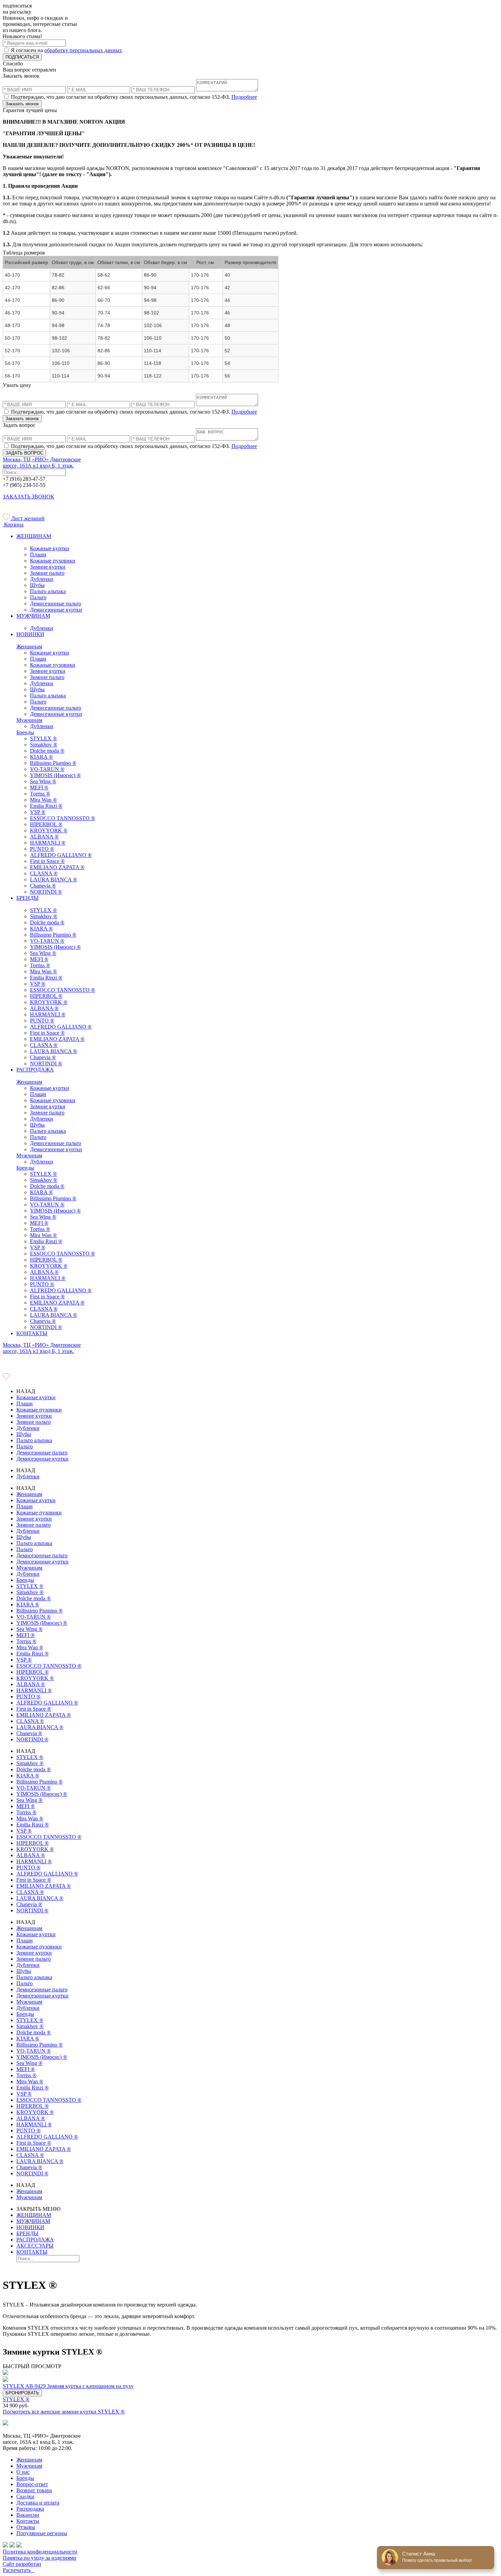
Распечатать (19, 2570)
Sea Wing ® (43, 781)
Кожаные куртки (50, 548)
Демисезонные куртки (56, 610)
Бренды (25, 732)
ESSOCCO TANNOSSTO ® (63, 818)
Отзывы (26, 2527)
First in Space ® (47, 861)
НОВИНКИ (30, 634)
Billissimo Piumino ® (53, 763)
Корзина (13, 525)
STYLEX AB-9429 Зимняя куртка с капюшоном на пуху (68, 2386)
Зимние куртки (48, 567)
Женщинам (29, 646)
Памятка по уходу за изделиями (40, 2558)
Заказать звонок (22, 104)
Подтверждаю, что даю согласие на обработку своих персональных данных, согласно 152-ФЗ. (133, 97)
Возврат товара (34, 2490)
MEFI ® (39, 788)
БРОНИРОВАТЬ (22, 2393)
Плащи (38, 554)
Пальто (38, 597)
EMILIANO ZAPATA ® (57, 867)
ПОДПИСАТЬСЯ (22, 57)
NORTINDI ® (46, 892)
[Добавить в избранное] (250, 2380)
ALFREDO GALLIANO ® (61, 855)
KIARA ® (41, 757)
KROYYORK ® (49, 830)
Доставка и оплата (38, 2503)
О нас (23, 2472)
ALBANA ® (44, 837)
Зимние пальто (47, 573)
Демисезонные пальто (56, 604)
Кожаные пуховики (53, 561)
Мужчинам (29, 720)
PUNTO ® (42, 849)
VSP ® (38, 812)
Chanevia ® (43, 886)
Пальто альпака (48, 591)
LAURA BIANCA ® (54, 880)
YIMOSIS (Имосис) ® (55, 775)
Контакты (28, 2521)
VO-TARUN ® (47, 769)
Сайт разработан (22, 2564)
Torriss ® (40, 794)
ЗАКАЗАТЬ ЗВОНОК (28, 497)
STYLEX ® (43, 738)
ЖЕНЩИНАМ (34, 536)
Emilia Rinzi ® (46, 806)
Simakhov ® (44, 745)
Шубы (37, 585)
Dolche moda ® (47, 751)
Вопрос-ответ (32, 2484)
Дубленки (42, 579)
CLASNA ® (44, 873)
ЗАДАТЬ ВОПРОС (24, 453)
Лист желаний (27, 518)
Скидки (25, 2496)
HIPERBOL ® (46, 824)
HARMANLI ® (48, 843)
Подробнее (244, 97)
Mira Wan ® (43, 800)
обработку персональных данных (83, 50)
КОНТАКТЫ (32, 1333)
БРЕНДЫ (27, 898)
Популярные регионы (42, 2533)
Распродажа (30, 2509)
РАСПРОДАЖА (35, 1070)
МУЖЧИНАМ (33, 616)
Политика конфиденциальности (40, 2552)
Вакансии (28, 2515)
